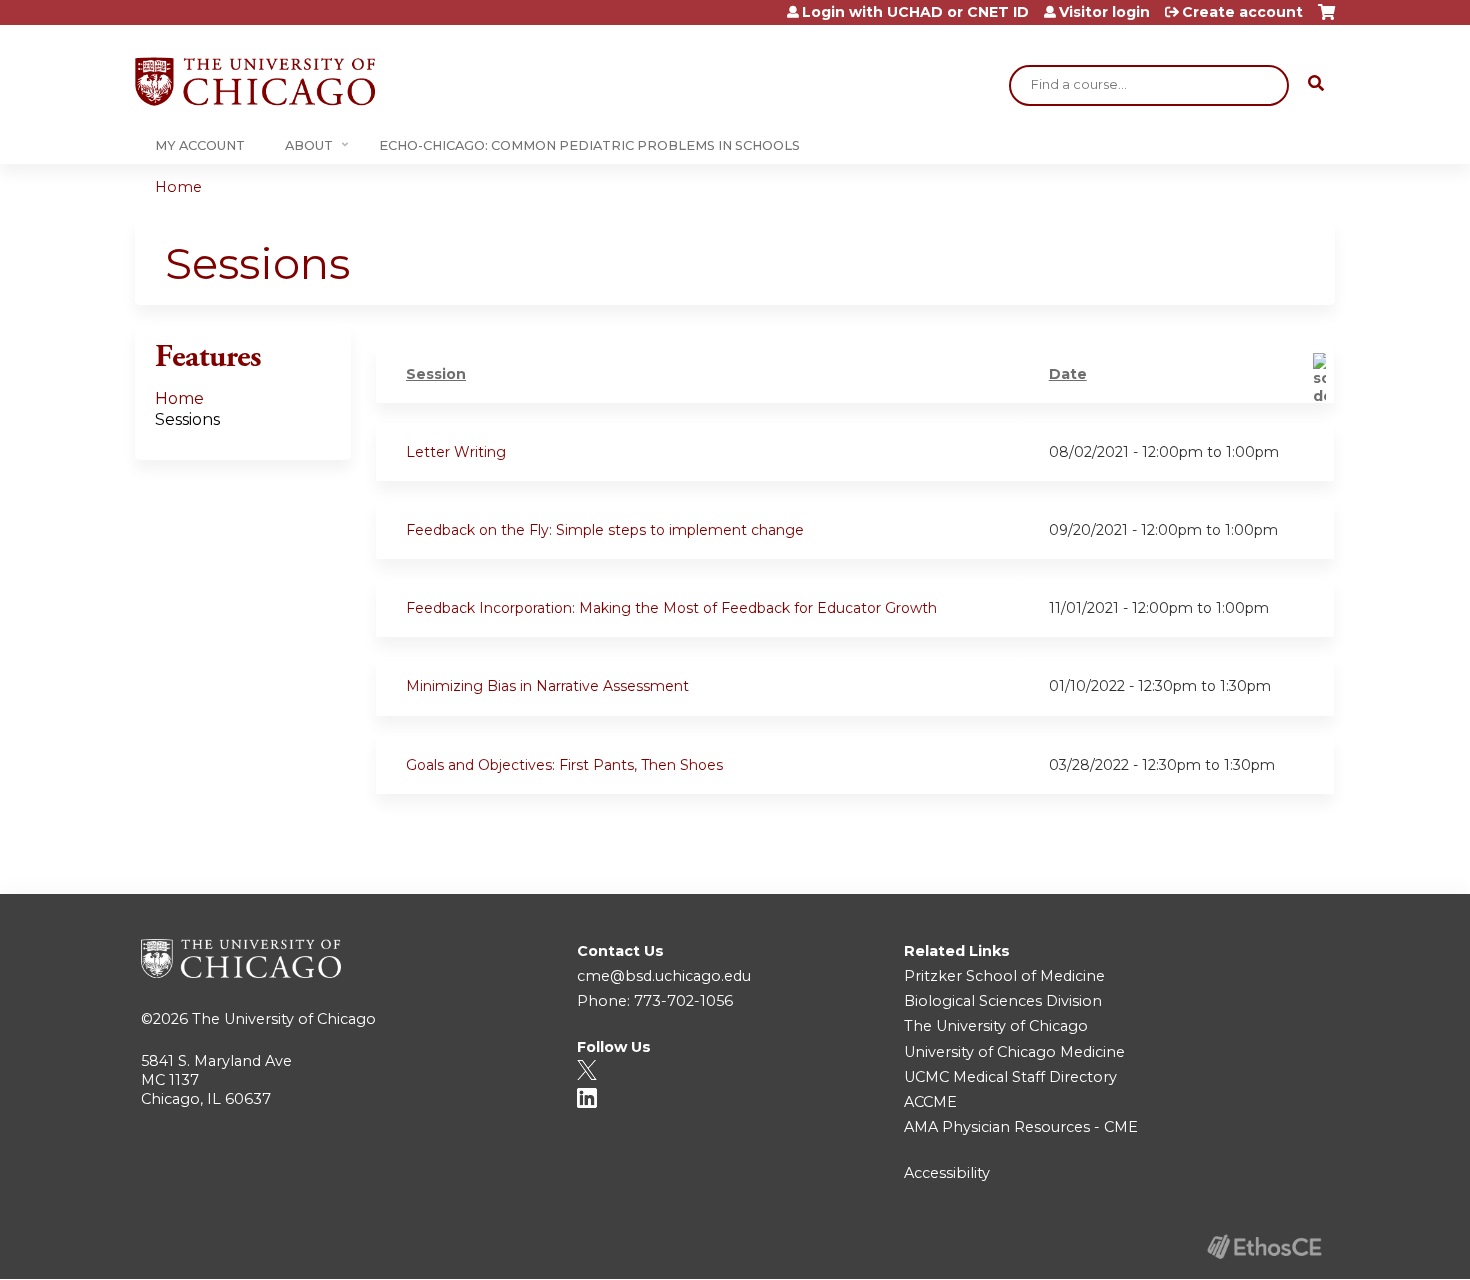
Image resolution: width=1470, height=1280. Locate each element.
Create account (1242, 12)
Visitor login (1104, 12)
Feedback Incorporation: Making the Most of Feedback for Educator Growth (671, 608)
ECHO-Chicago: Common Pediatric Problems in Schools (589, 145)
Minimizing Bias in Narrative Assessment (547, 686)
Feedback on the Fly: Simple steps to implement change (605, 530)
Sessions (187, 419)
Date (1068, 374)
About (309, 145)
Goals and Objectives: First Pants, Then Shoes (564, 765)
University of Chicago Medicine (1014, 1052)
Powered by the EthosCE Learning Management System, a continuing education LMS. (1264, 1246)
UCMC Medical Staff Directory (1010, 1077)
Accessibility (947, 1173)
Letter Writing (456, 452)
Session (436, 374)
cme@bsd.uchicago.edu (664, 976)
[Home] (255, 81)
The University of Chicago (284, 1019)
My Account (200, 145)
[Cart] (1326, 19)
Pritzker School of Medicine (1004, 976)
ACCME (930, 1102)
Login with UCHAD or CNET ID (915, 12)
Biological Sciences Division (1003, 1001)
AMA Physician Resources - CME (1021, 1127)
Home (178, 187)
